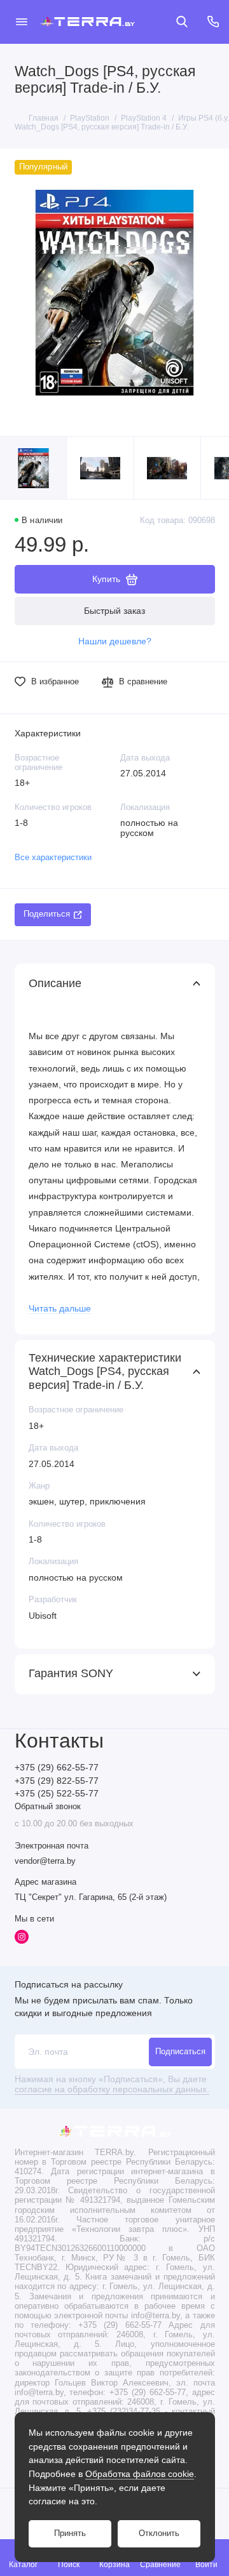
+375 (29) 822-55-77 (57, 1781)
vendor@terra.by (45, 1861)
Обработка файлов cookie (140, 2474)
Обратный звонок (48, 1807)
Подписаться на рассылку (69, 1984)
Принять (70, 2533)
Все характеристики (53, 858)
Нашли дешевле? (115, 641)
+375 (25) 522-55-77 (57, 1794)
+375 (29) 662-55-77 (57, 1768)
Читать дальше (60, 1309)
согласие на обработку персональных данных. (112, 2089)
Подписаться (180, 2052)
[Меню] (22, 22)
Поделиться (47, 914)
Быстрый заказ (114, 611)
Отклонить (159, 2533)
